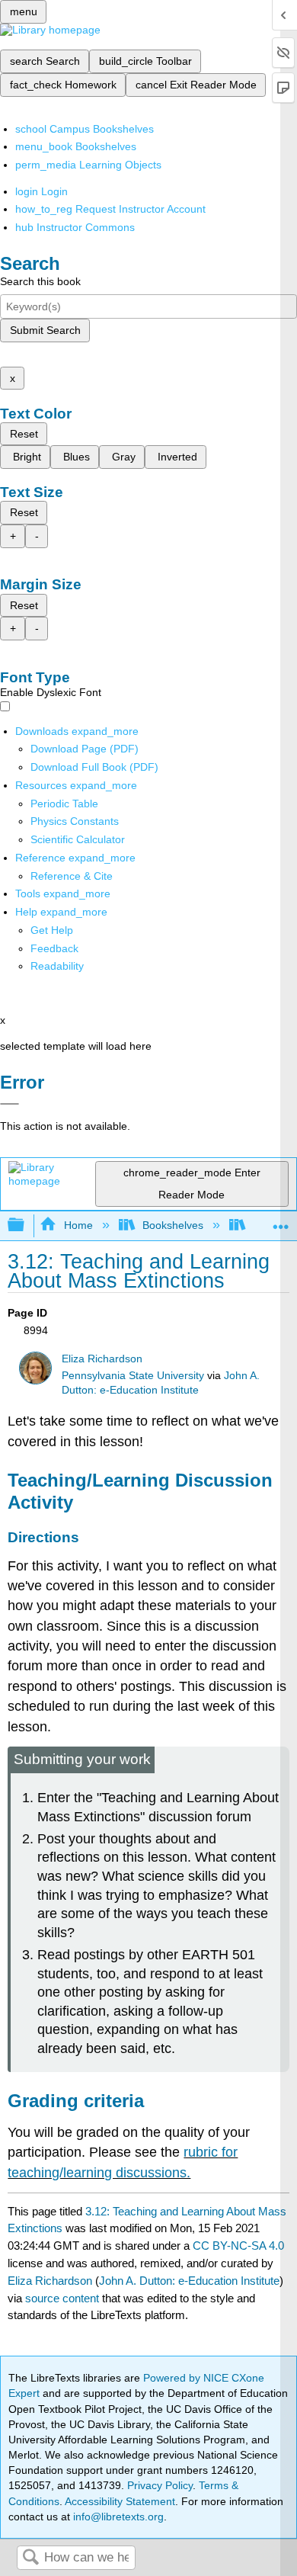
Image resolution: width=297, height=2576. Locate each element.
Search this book (40, 281)
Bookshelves (173, 1225)
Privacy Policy (160, 2485)
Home (78, 1225)
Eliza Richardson (102, 1359)
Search (30, 2558)
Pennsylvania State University (133, 1376)
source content (62, 2298)
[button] (54, 948)
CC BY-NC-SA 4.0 (238, 2246)
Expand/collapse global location (281, 1221)
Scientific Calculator (78, 839)
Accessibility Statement (120, 2501)
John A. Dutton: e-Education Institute (189, 2281)
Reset (24, 434)
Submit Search (45, 330)
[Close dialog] (10, 1104)
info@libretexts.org (117, 2517)
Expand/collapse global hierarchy (26, 1225)
